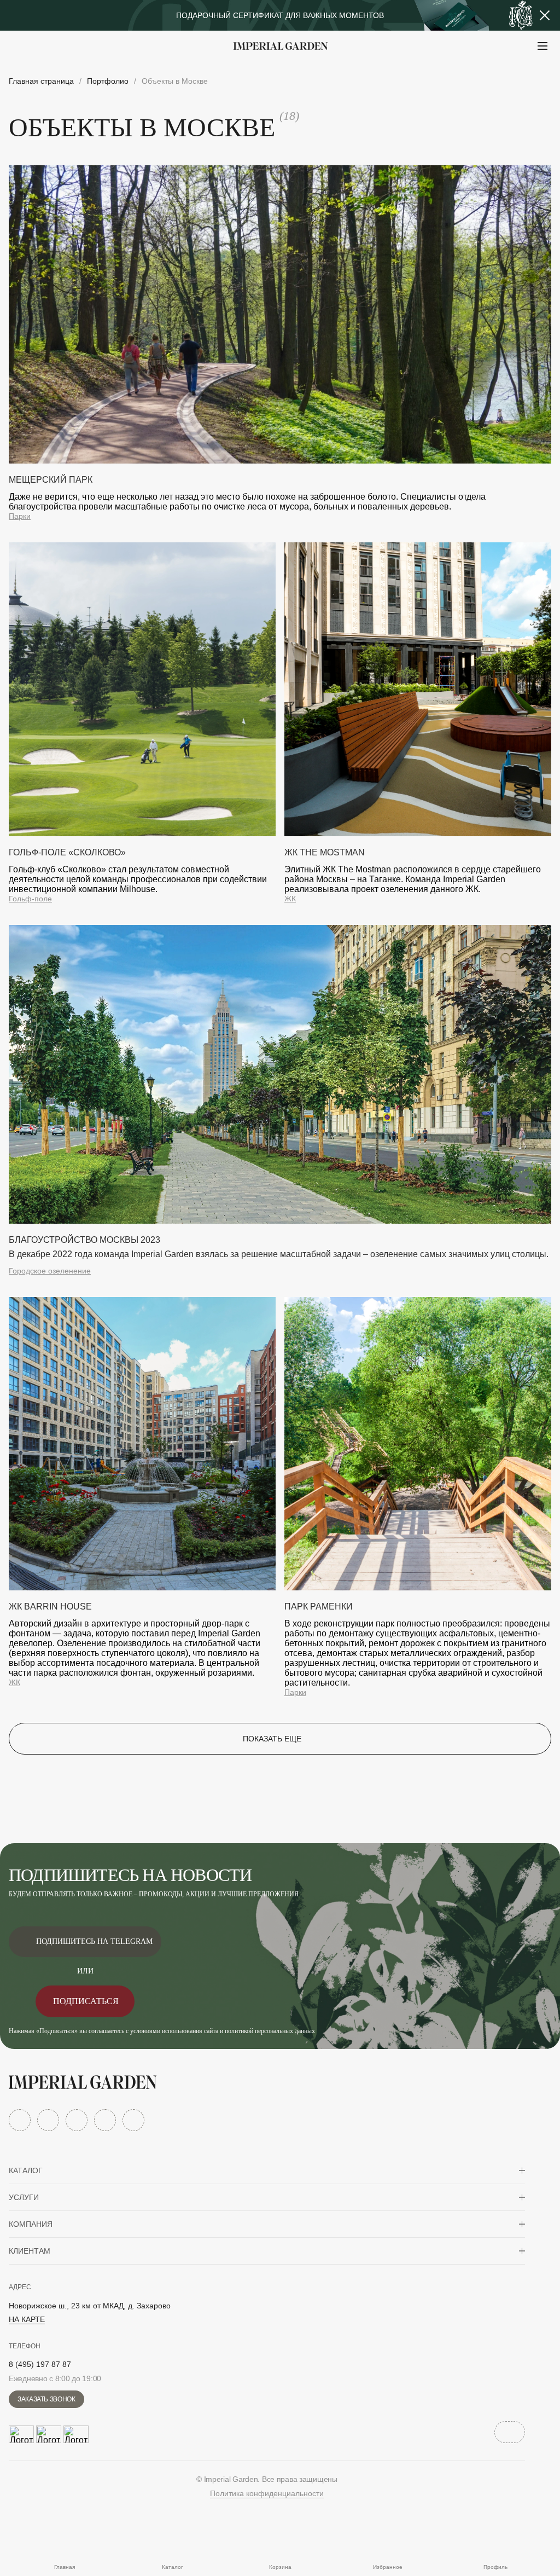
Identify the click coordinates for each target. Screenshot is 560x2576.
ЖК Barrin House (50, 1607)
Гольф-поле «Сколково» (67, 852)
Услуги (24, 2197)
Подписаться (86, 2001)
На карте (27, 2319)
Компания (31, 2224)
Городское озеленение (50, 1271)
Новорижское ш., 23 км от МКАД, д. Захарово (90, 2306)
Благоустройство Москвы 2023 (84, 1240)
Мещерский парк (51, 480)
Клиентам (30, 2251)
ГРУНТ (38, 73)
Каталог (26, 2170)
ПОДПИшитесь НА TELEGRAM (94, 1941)
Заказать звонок (46, 2399)
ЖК (290, 899)
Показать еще (272, 1739)
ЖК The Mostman (325, 852)
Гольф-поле (30, 899)
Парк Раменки (319, 1607)
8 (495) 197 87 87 (40, 2364)
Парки (20, 516)
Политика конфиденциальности (267, 2493)
